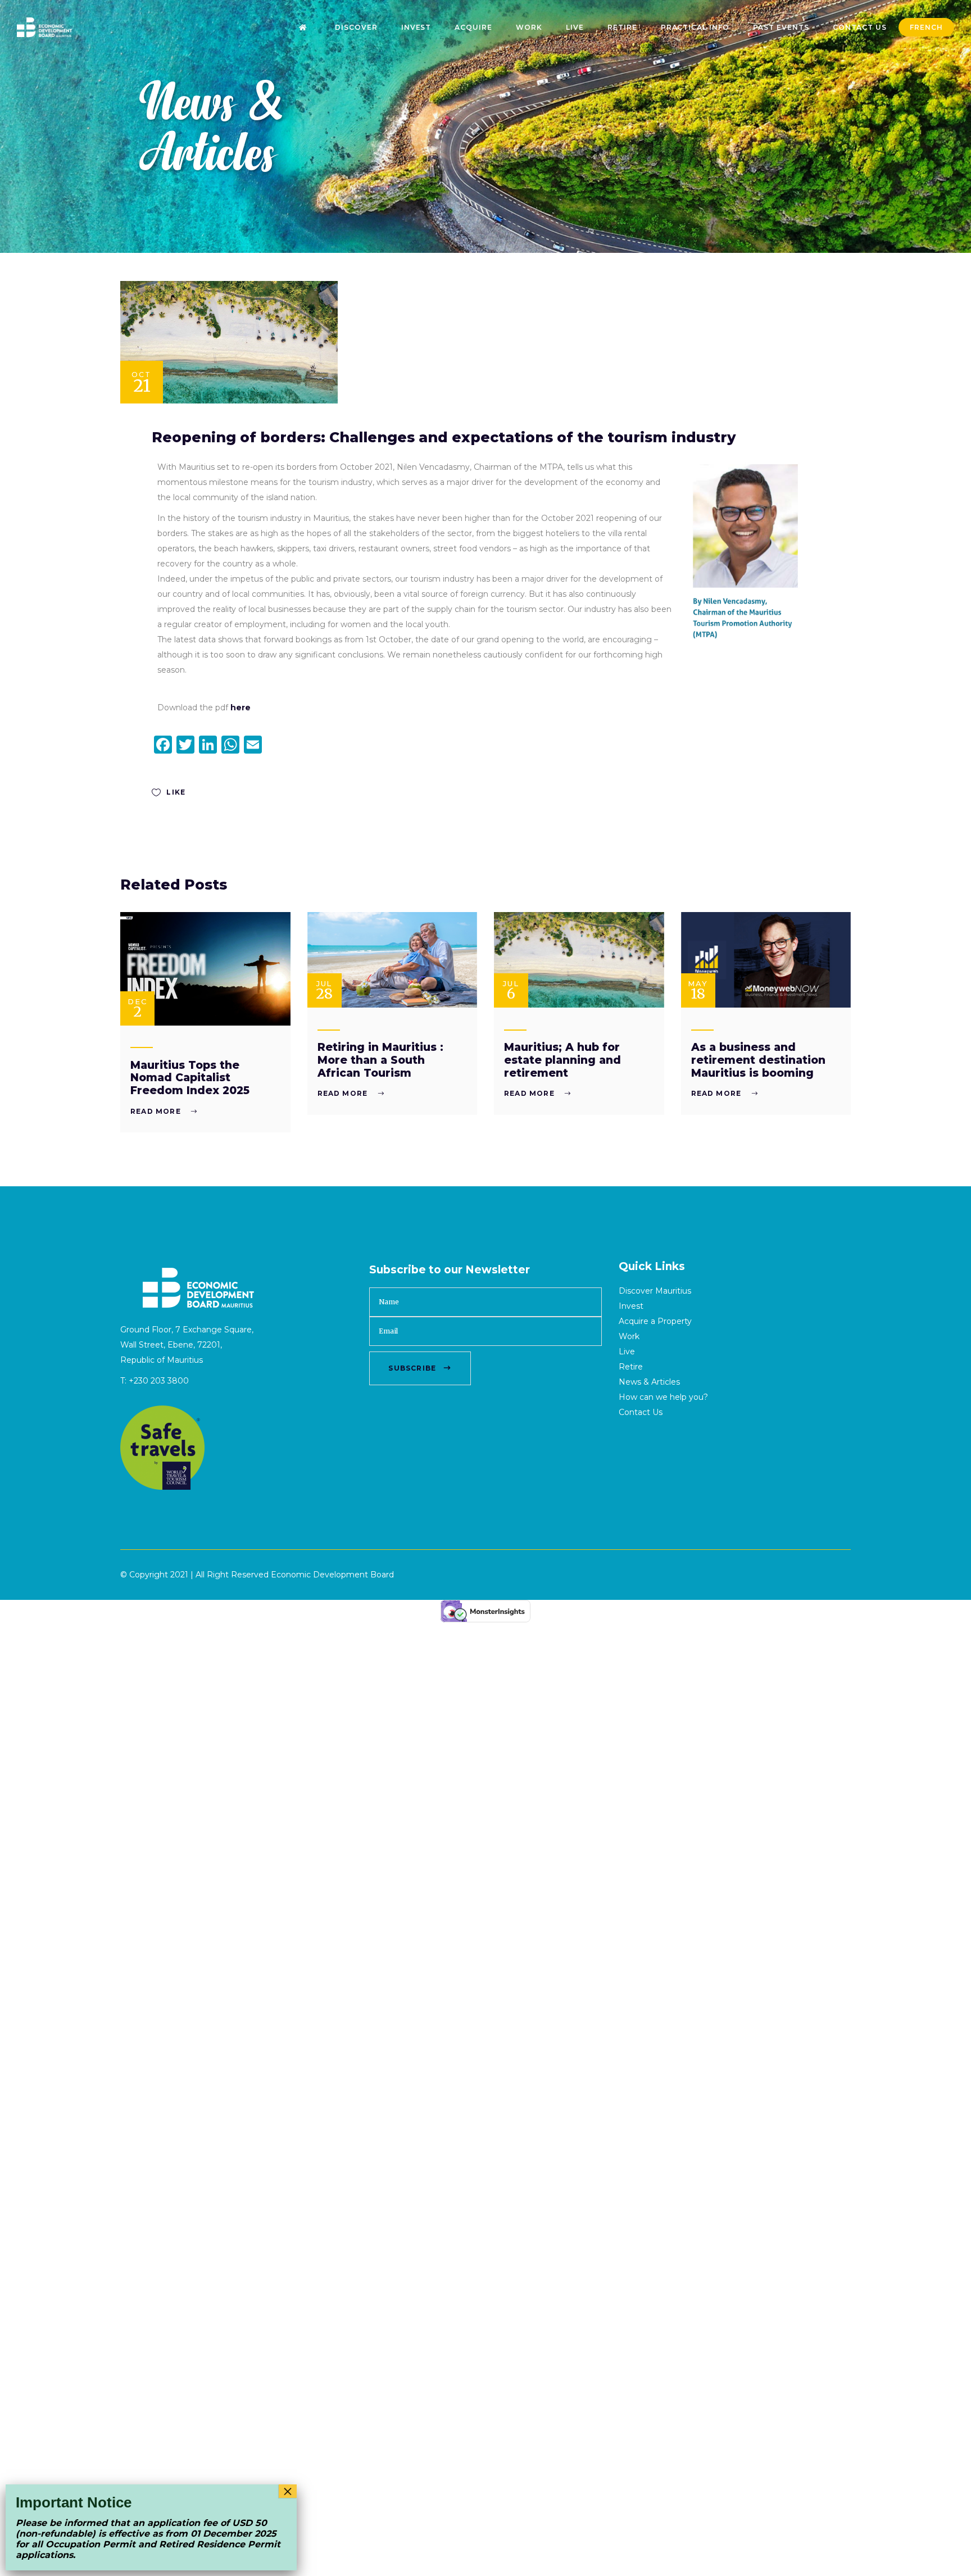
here (241, 708)
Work (629, 1336)
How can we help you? (663, 1397)
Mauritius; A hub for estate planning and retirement (562, 1060)
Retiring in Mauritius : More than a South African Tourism (380, 1060)
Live (627, 1352)
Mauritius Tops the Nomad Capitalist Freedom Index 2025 (190, 1078)
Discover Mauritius (655, 1291)
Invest (631, 1306)
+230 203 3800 (159, 1381)
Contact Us (641, 1412)
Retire (631, 1367)
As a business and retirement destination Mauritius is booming (758, 1060)
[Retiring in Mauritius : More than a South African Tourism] (393, 960)
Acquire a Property (655, 1321)
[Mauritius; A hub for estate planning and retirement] (579, 960)
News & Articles (649, 1382)
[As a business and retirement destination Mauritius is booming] (766, 960)
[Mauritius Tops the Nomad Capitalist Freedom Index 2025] (205, 969)
